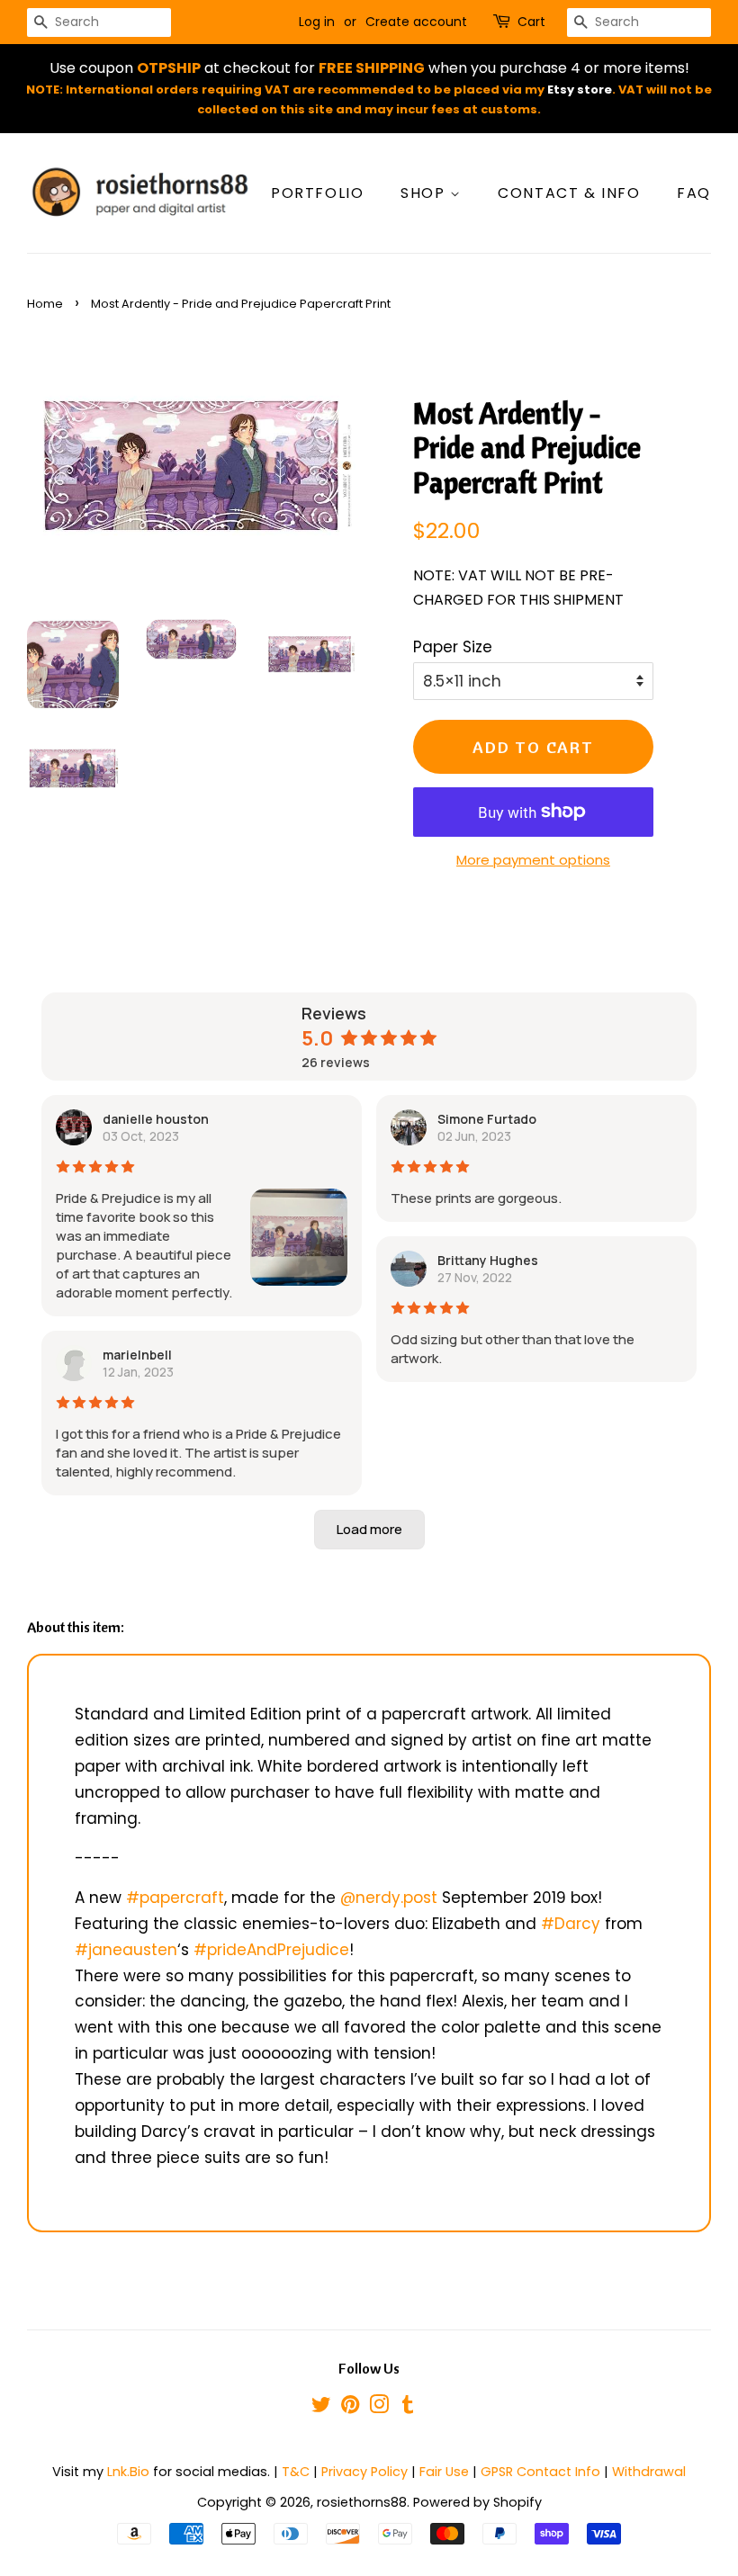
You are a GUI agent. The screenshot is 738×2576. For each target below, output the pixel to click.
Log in (317, 22)
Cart (531, 22)
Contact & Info (569, 193)
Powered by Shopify (477, 2502)
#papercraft (175, 1898)
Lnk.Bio (128, 2472)
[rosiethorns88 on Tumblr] (408, 2408)
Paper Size (453, 647)
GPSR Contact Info (540, 2472)
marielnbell (137, 1355)
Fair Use (444, 2472)
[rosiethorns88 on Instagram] (379, 2408)
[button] (369, 1530)
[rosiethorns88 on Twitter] (321, 2408)
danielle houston (156, 1119)
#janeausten (126, 1950)
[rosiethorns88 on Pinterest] (350, 2408)
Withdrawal (649, 2472)
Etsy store (580, 90)
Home (45, 304)
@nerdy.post (389, 1898)
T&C (296, 2472)
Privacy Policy (364, 2472)
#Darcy (571, 1924)
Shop (425, 193)
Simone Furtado (487, 1119)
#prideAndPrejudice (271, 1950)
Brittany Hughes (488, 1260)
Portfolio (317, 193)
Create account (416, 22)
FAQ (694, 193)
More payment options (533, 860)
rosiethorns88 (362, 2502)
